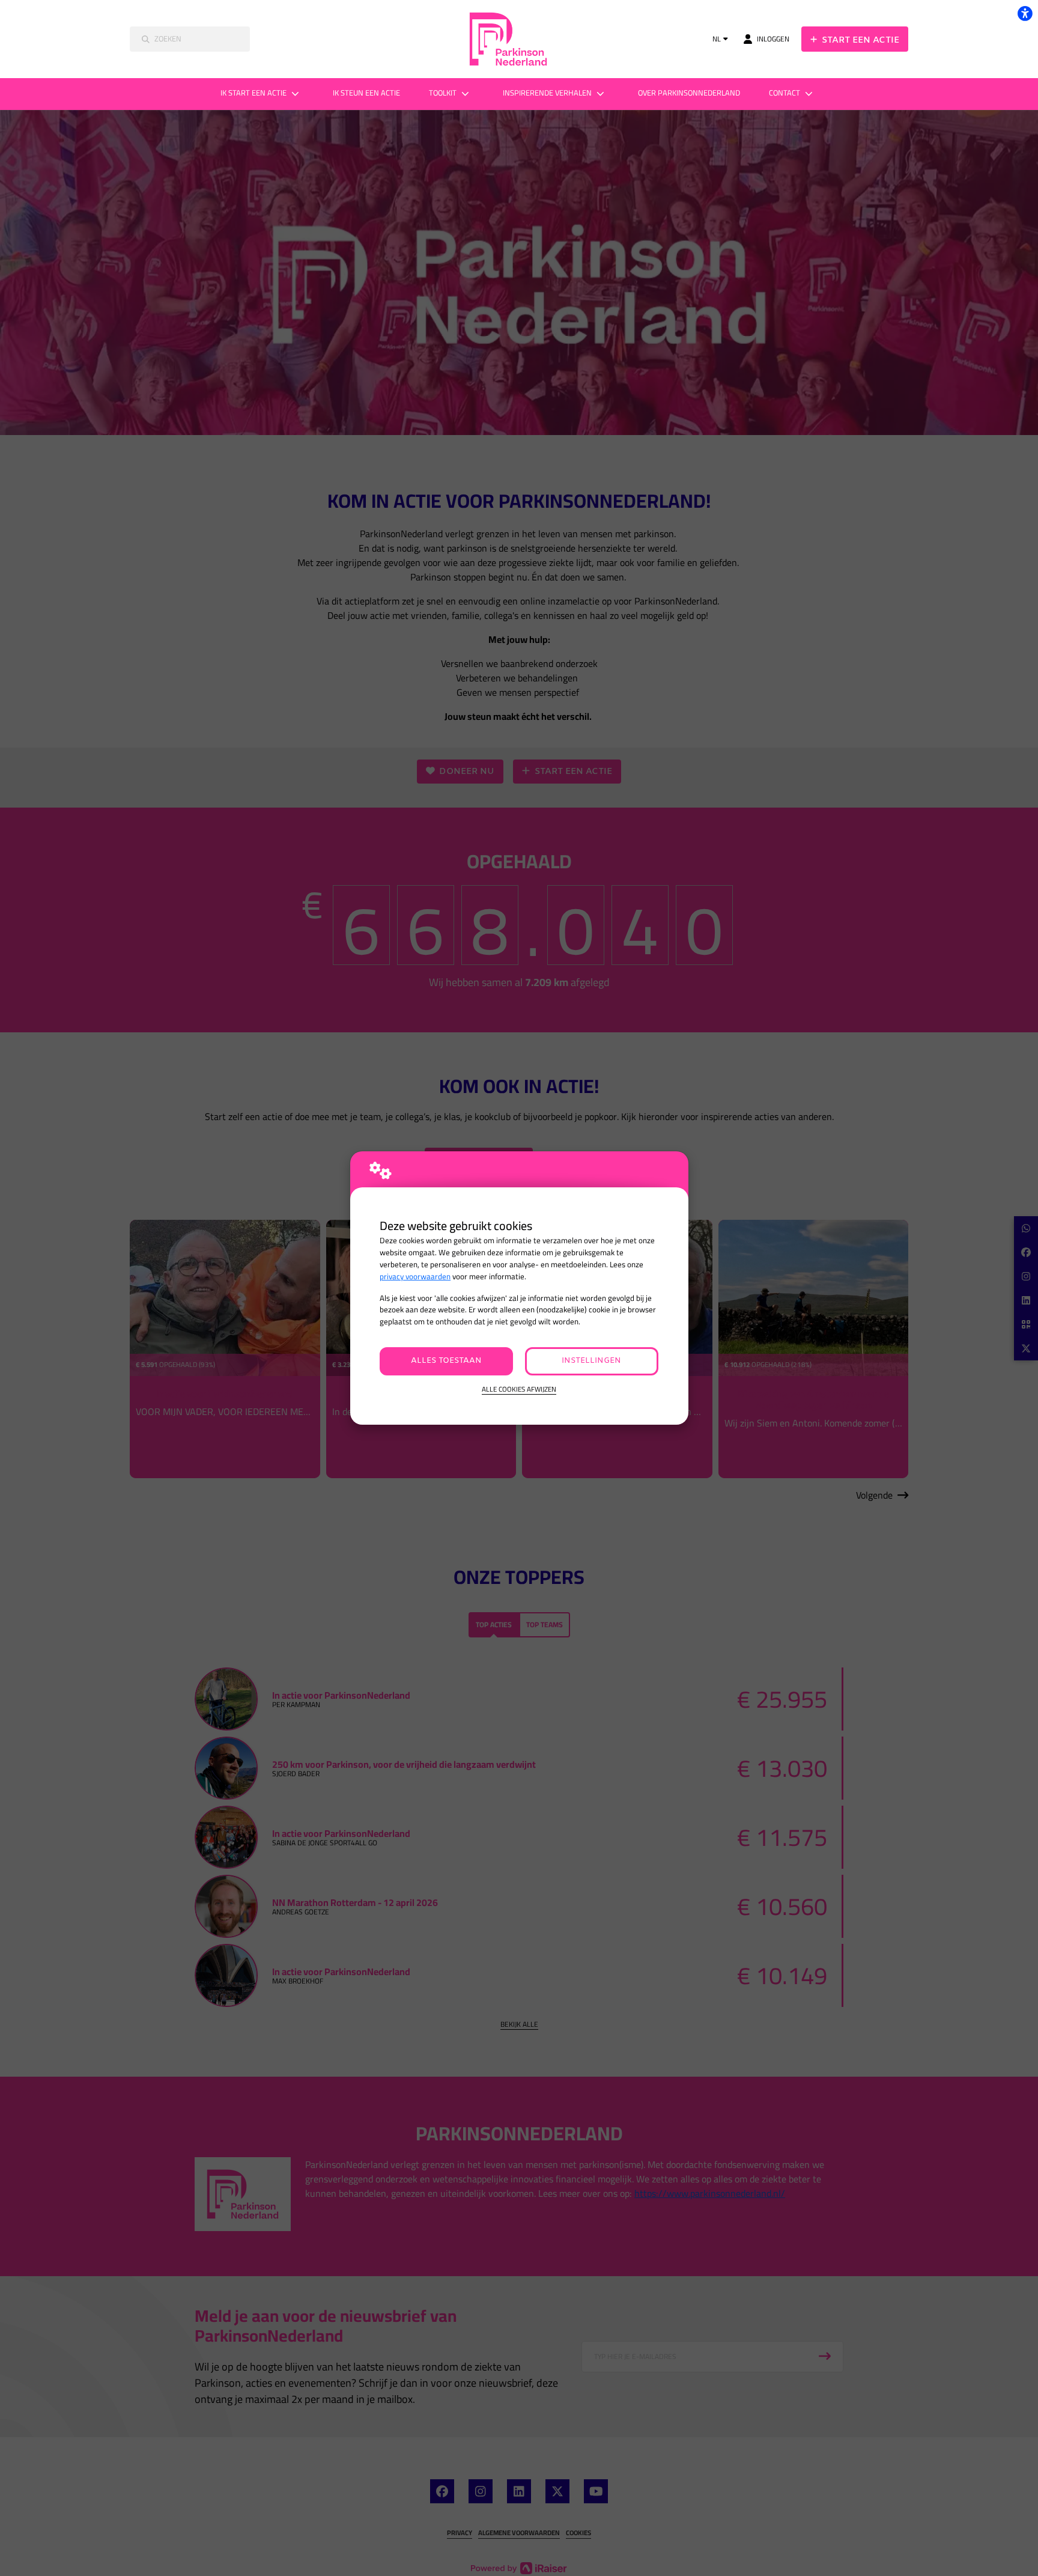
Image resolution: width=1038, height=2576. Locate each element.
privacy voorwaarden (415, 1277)
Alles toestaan (446, 1361)
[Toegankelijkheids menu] (1025, 13)
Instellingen (591, 1361)
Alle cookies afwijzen (519, 1390)
